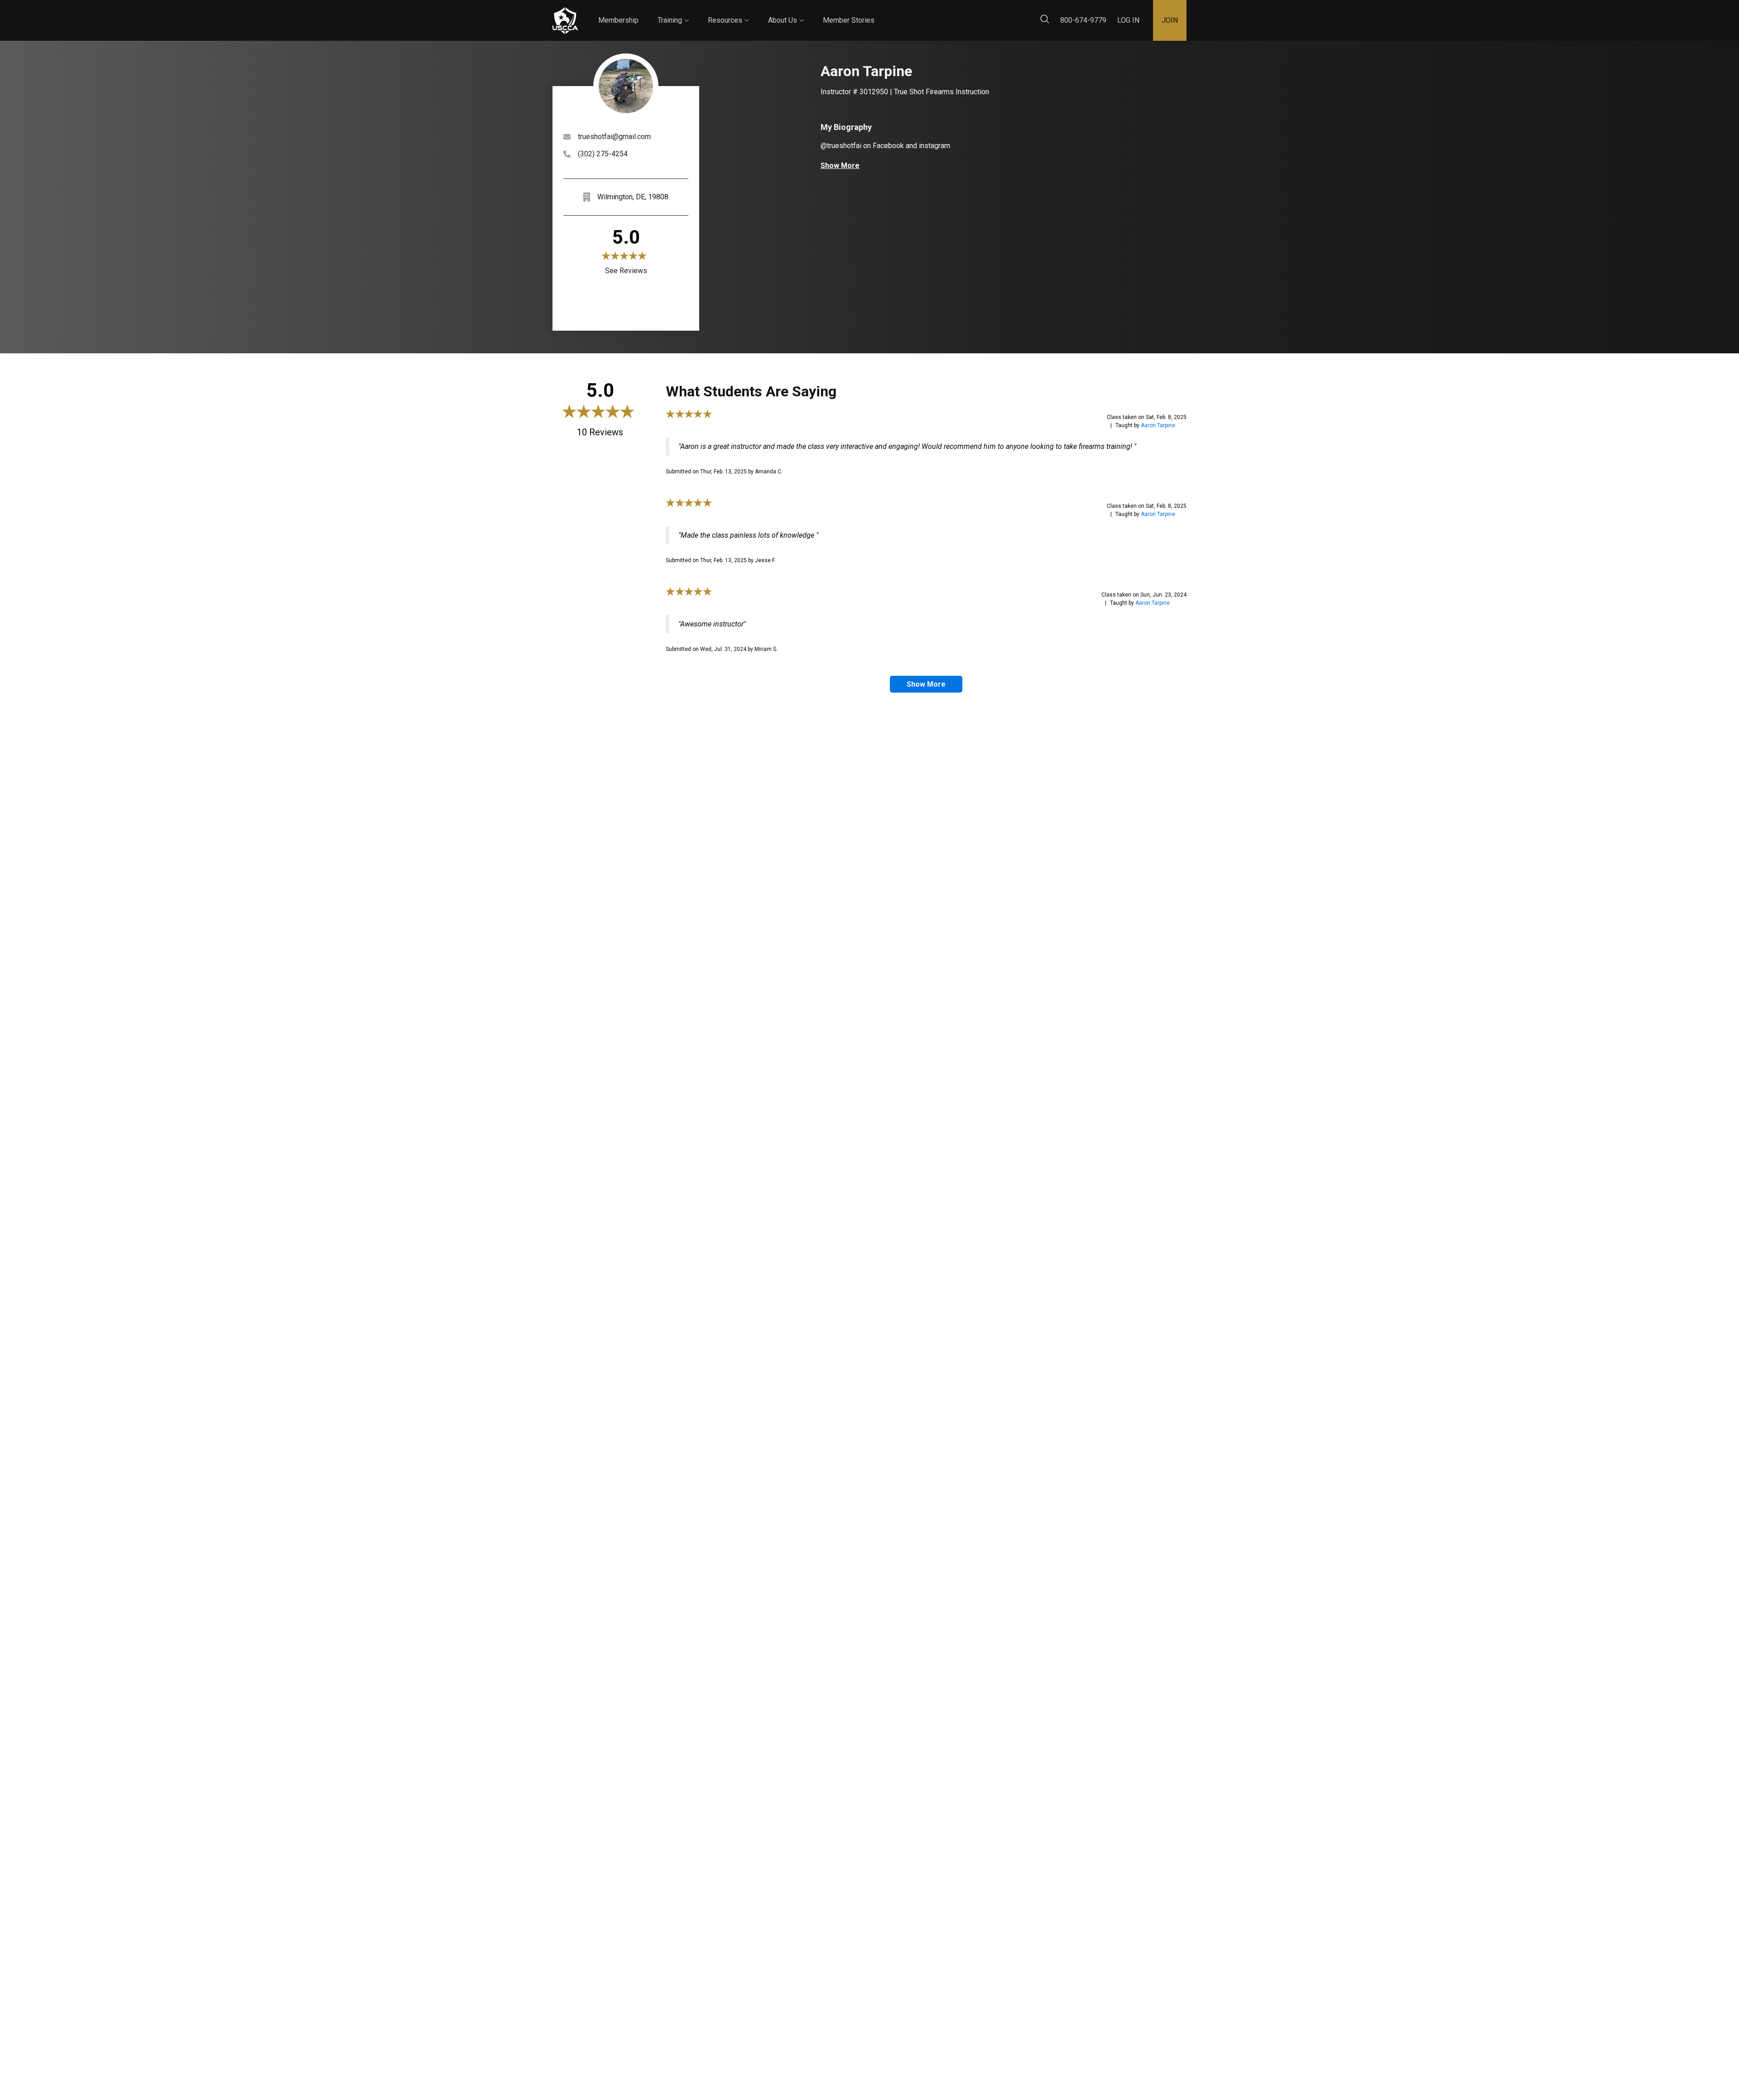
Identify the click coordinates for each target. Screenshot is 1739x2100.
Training (673, 12)
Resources (728, 12)
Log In (1128, 20)
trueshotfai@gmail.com (614, 137)
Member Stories (849, 20)
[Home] (565, 21)
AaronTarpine (1158, 425)
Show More (840, 166)
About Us (786, 12)
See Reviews (626, 271)
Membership (618, 20)
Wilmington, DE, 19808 (633, 197)
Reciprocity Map (934, 13)
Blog (883, 13)
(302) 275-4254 (603, 154)
